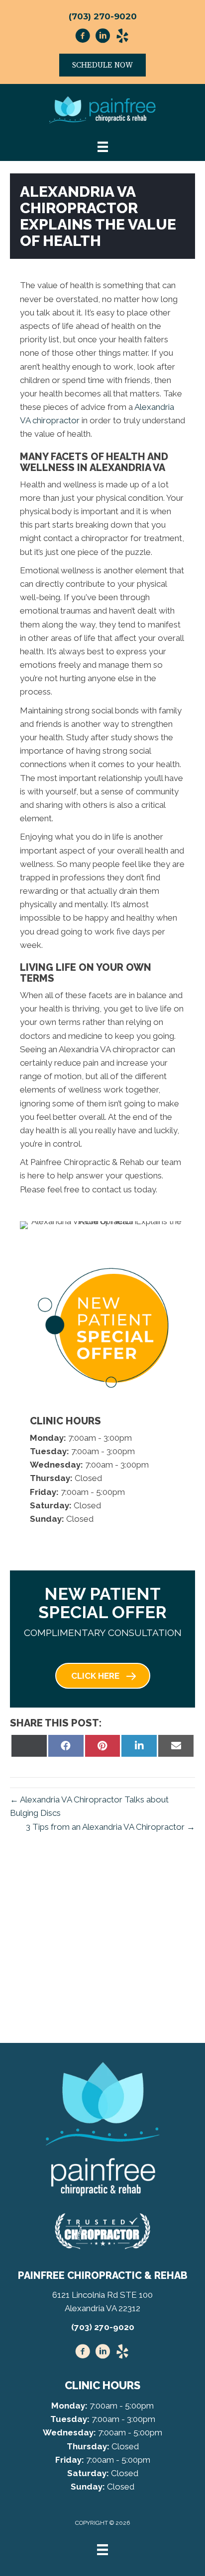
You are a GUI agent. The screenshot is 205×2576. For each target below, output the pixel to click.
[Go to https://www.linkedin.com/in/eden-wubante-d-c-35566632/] (102, 37)
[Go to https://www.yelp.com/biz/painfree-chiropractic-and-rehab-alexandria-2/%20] (122, 2353)
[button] (103, 1676)
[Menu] (102, 2550)
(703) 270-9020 (103, 16)
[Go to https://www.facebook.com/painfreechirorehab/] (83, 37)
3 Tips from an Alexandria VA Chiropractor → (110, 1827)
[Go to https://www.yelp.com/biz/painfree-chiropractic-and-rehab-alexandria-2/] (122, 37)
